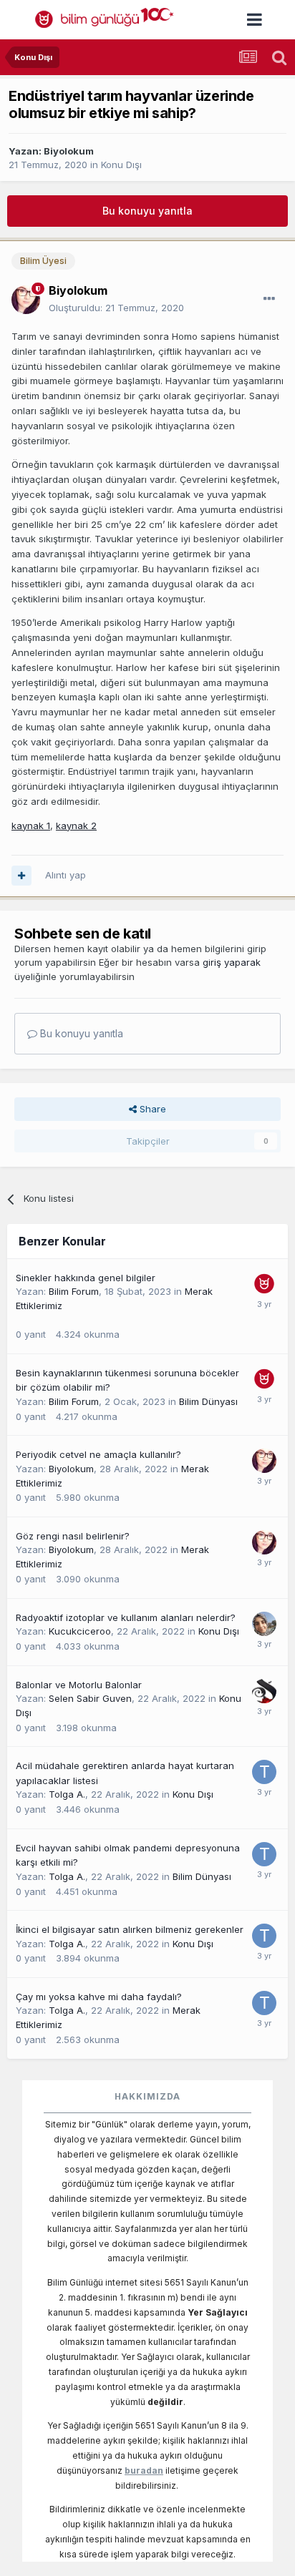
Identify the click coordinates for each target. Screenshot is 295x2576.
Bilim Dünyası (208, 1401)
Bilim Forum (74, 1291)
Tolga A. (67, 1794)
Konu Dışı (121, 165)
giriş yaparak (232, 962)
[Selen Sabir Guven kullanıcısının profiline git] (264, 1691)
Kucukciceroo (80, 1631)
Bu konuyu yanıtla (147, 211)
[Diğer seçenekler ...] (269, 299)
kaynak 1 (31, 826)
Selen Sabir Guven (90, 1698)
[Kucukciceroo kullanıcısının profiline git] (264, 1624)
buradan (144, 2470)
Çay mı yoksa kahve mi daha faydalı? (99, 1997)
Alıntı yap (66, 875)
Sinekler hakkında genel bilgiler (86, 1278)
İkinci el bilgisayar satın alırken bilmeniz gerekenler (130, 1929)
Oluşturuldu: (116, 308)
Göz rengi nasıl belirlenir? (73, 1536)
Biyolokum (69, 151)
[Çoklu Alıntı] (21, 876)
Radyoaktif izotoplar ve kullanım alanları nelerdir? (126, 1617)
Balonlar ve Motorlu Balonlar (79, 1685)
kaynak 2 (76, 826)
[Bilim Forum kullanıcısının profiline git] (264, 1284)
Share (151, 1109)
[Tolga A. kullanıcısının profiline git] (264, 1772)
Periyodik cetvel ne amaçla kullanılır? (98, 1454)
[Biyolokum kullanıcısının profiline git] (26, 300)
